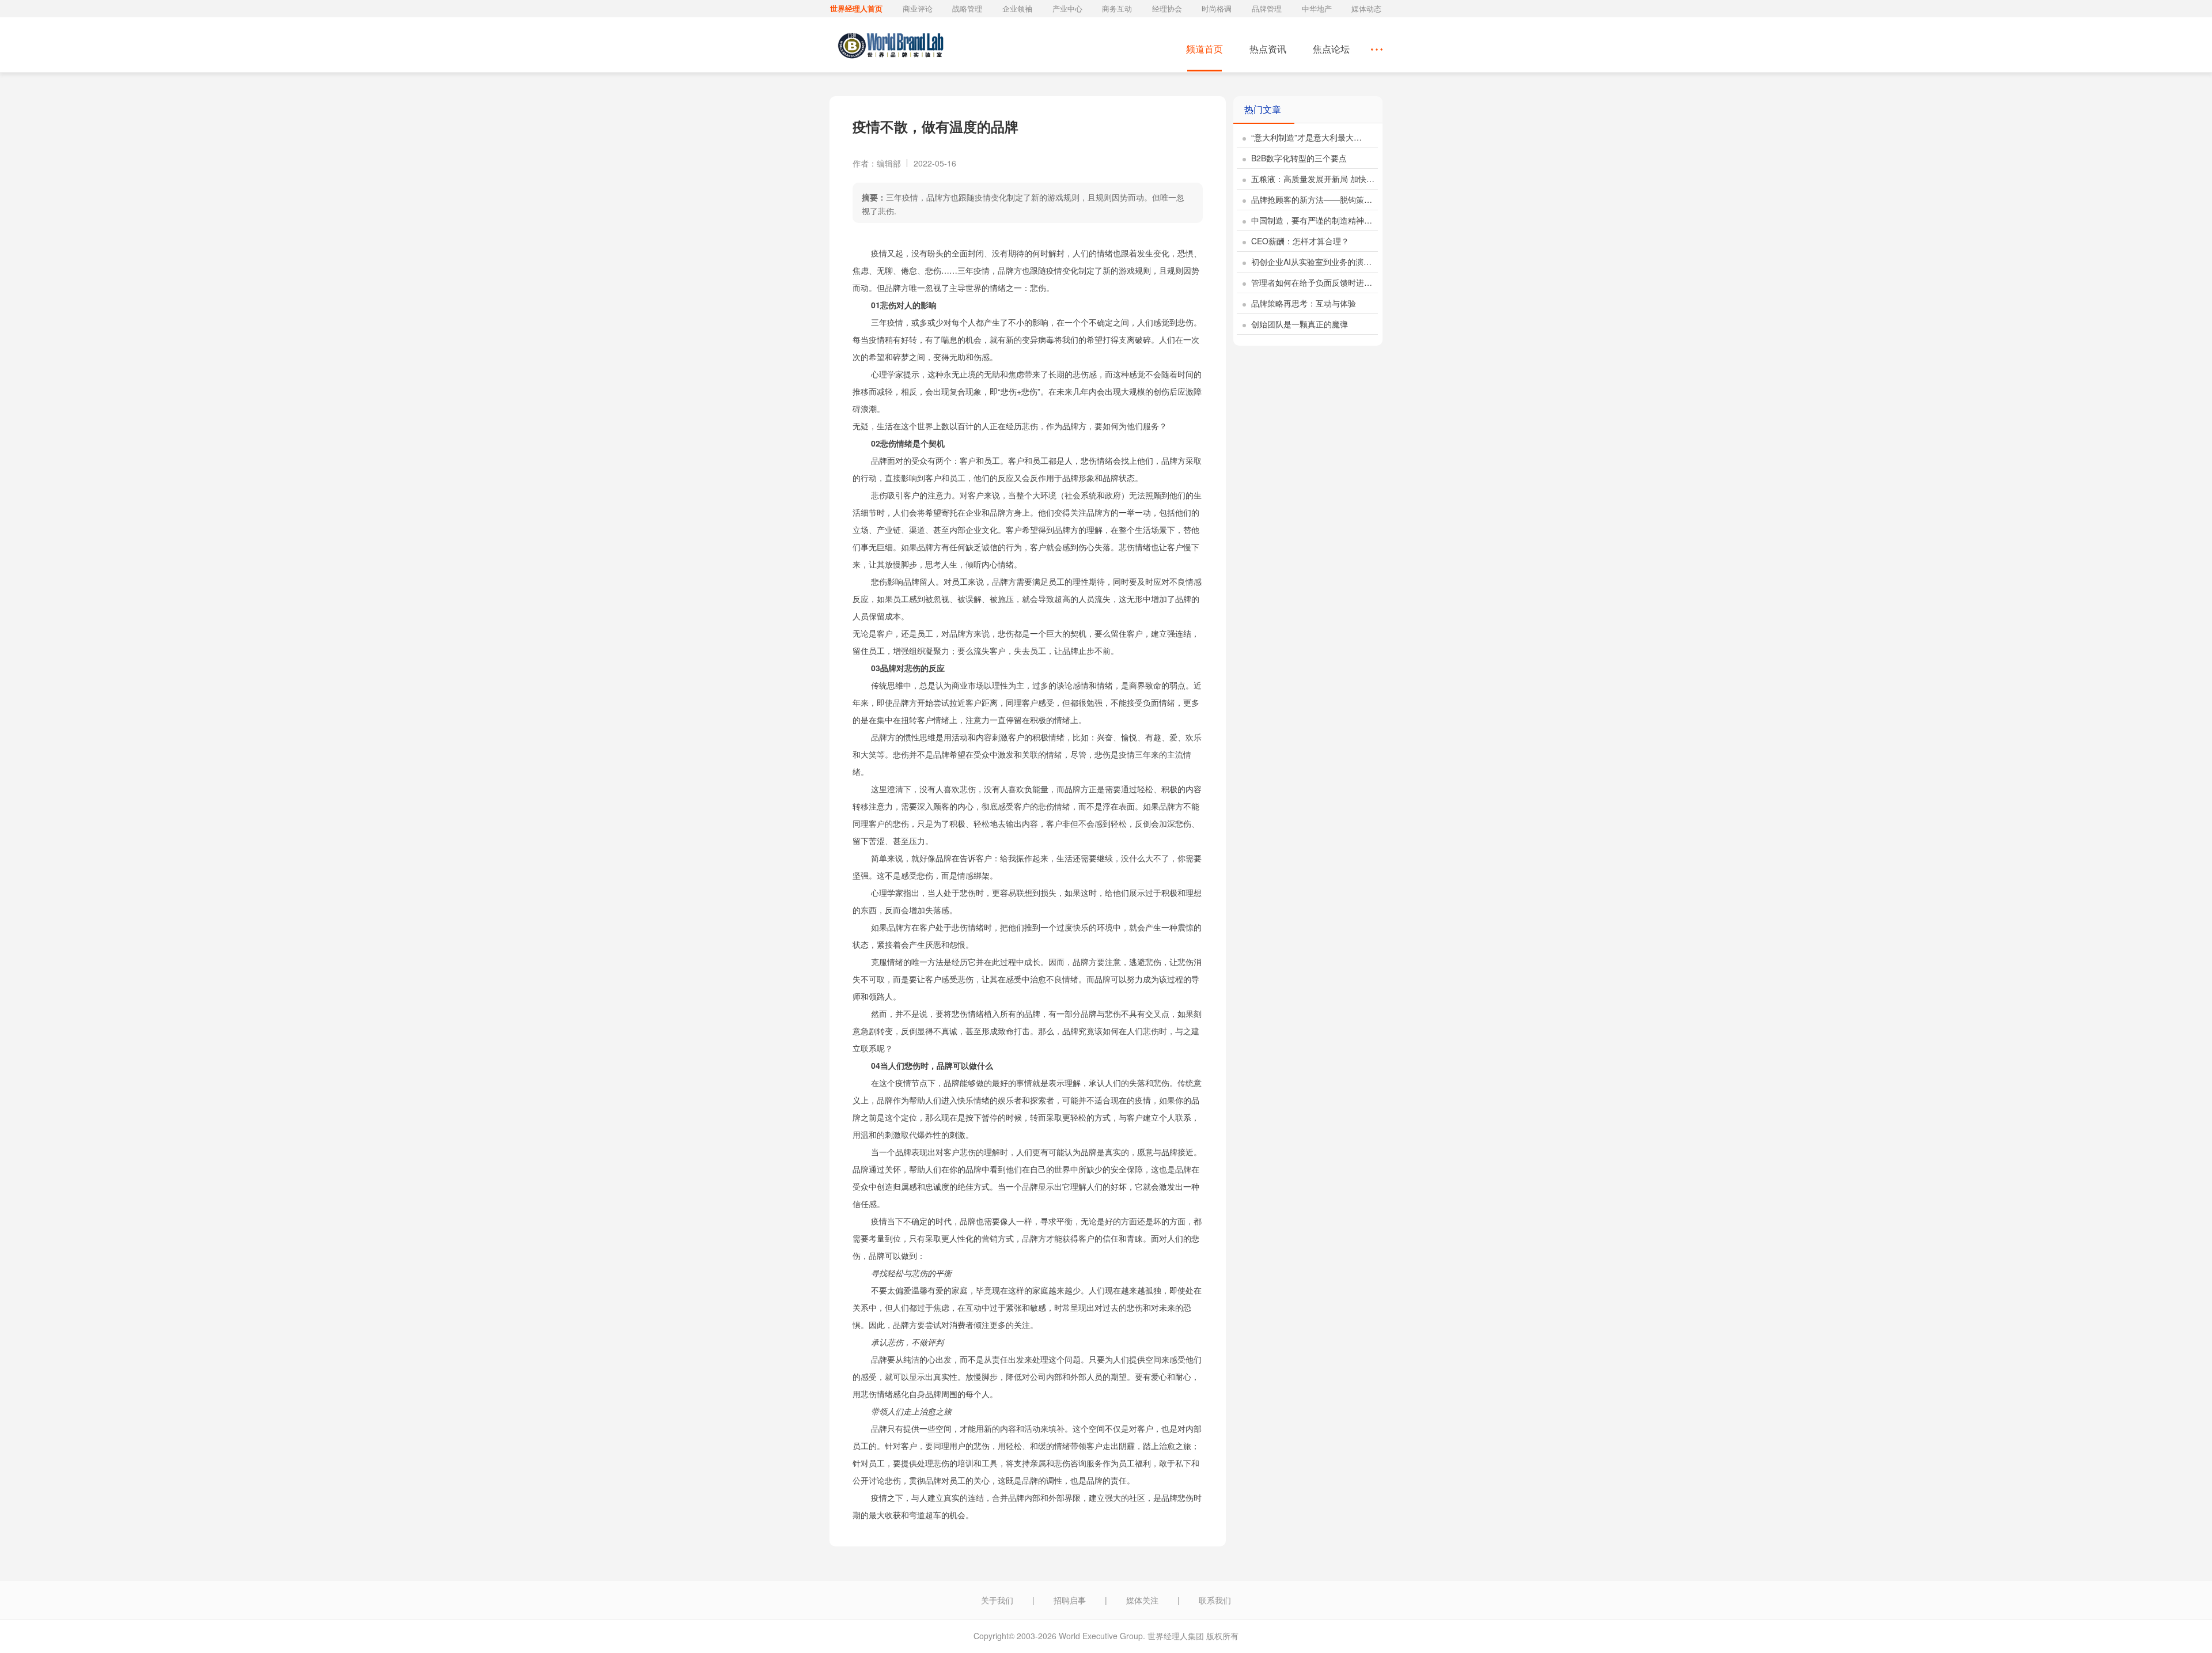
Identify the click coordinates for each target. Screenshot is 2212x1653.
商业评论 (918, 8)
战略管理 (967, 8)
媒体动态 (1366, 8)
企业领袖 (1017, 8)
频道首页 (1205, 49)
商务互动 (1117, 8)
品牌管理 (1267, 8)
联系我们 (1215, 1600)
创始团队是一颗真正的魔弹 (1298, 324)
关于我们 (997, 1600)
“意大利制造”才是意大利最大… (1305, 137)
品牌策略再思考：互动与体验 (1302, 303)
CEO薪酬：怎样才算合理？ (1299, 241)
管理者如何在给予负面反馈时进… (1310, 282)
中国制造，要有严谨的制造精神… (1310, 220)
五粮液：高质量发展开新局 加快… (1312, 179)
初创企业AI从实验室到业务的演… (1310, 262)
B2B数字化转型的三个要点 (1298, 158)
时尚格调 (1217, 8)
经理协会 (1167, 8)
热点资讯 (1268, 49)
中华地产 (1317, 8)
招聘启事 (1070, 1600)
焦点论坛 (1331, 49)
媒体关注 (1142, 1600)
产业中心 (1067, 8)
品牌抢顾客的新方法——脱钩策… (1310, 199)
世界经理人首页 (856, 8)
